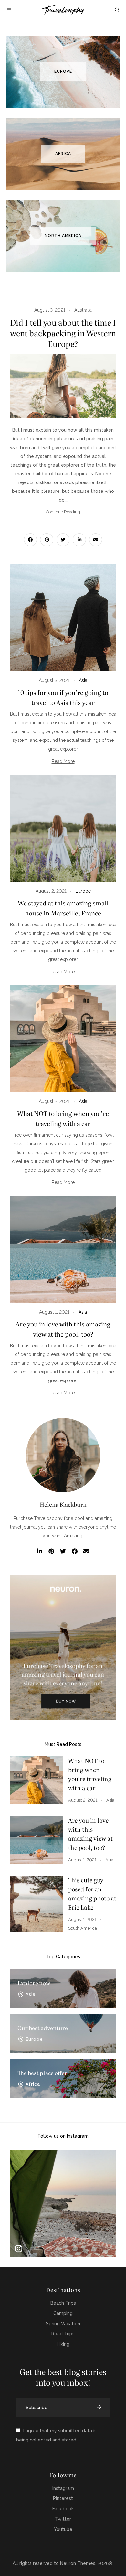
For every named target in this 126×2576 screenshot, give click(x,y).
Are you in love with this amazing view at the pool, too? (90, 1834)
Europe (83, 891)
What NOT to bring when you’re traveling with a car (90, 1774)
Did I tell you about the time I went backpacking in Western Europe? (63, 333)
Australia (83, 310)
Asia (83, 680)
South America (83, 1928)
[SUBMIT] (100, 2408)
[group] (63, 2204)
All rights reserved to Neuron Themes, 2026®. (63, 2563)
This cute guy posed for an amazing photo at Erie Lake (92, 1894)
